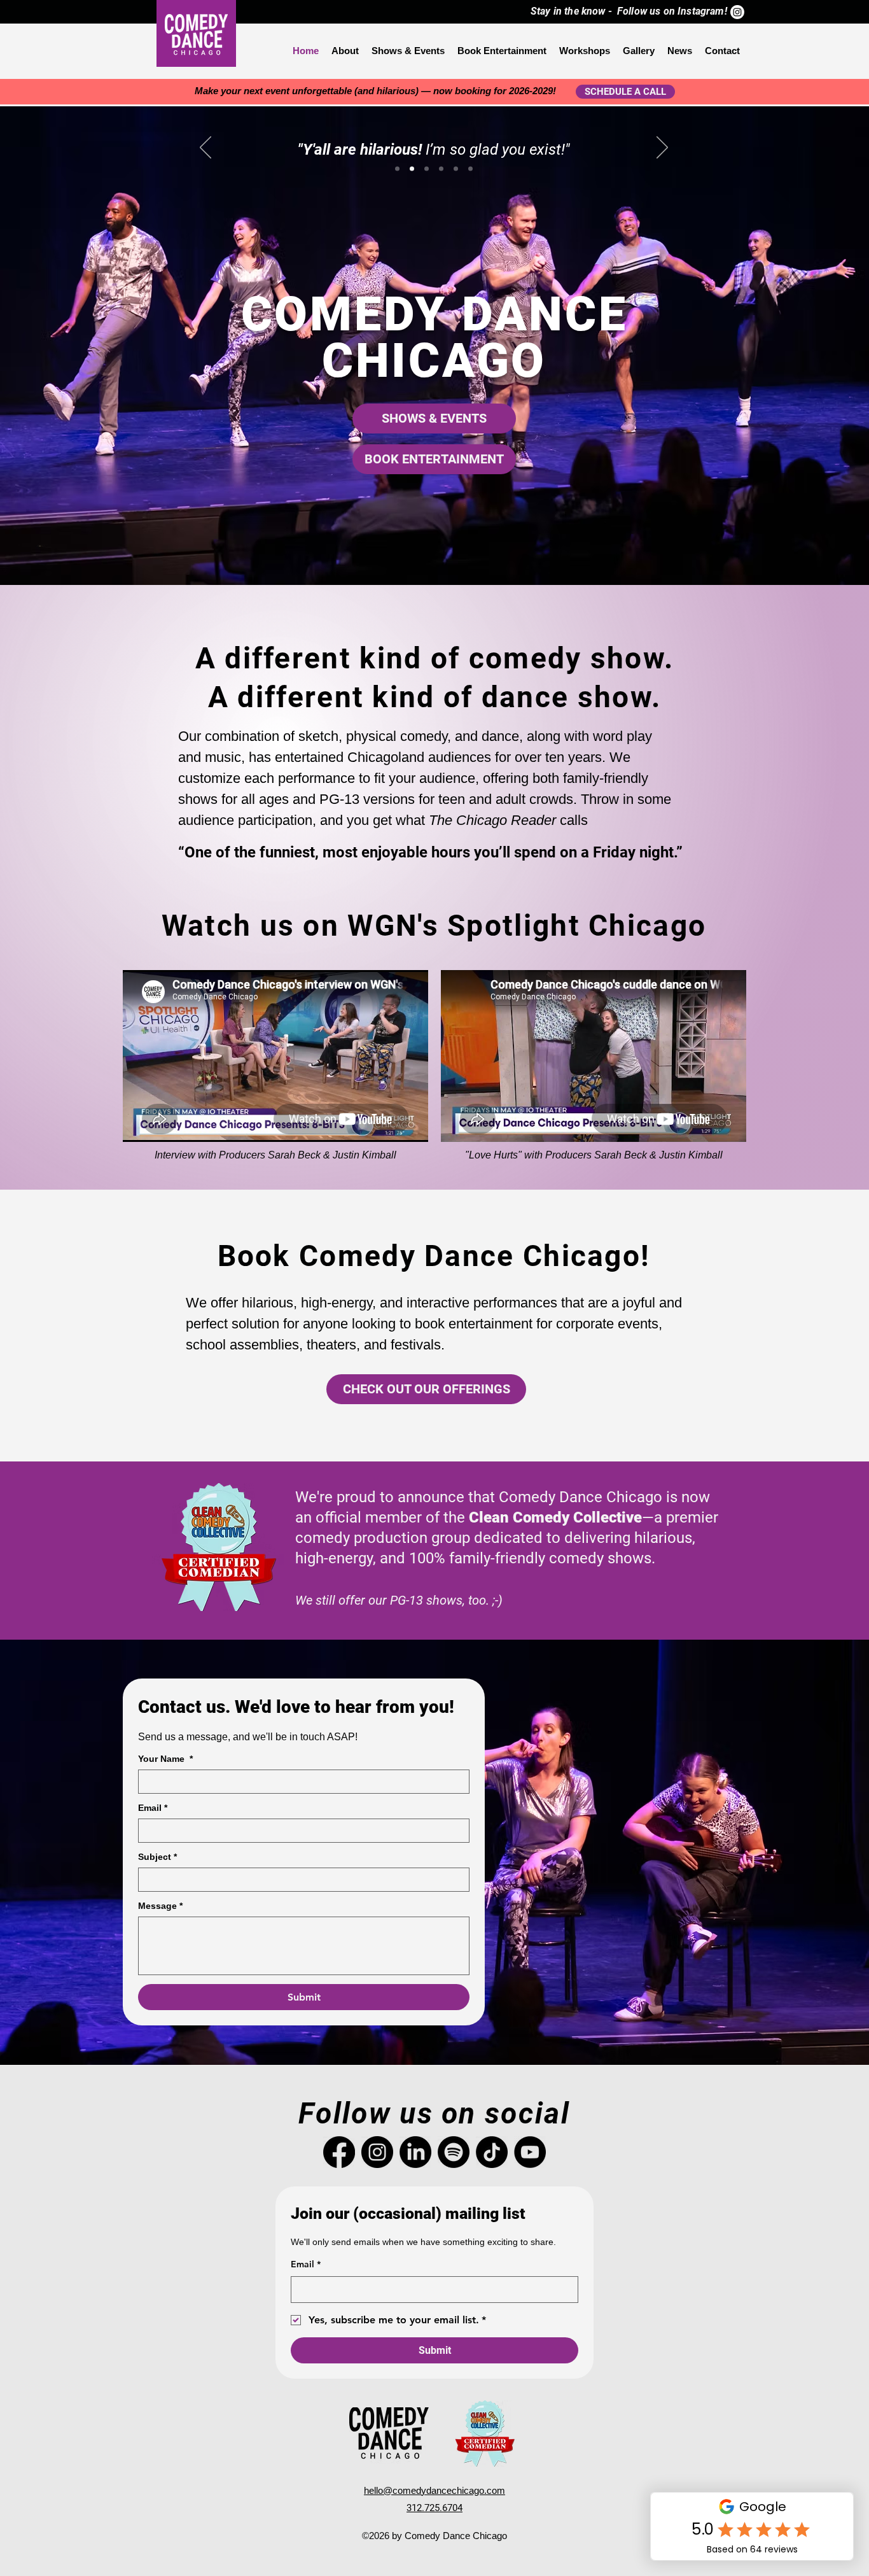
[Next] (662, 148)
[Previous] (205, 148)
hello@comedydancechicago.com (434, 2490)
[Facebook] (339, 2152)
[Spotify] (454, 2152)
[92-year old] (470, 169)
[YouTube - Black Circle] (530, 2152)
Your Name (165, 1759)
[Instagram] (737, 12)
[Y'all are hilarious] (412, 169)
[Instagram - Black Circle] (377, 2152)
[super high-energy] (397, 169)
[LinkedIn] (415, 2152)
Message (160, 1906)
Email (153, 1808)
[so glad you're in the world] (456, 169)
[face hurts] (441, 169)
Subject (157, 1857)
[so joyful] (427, 169)
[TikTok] (492, 2152)
